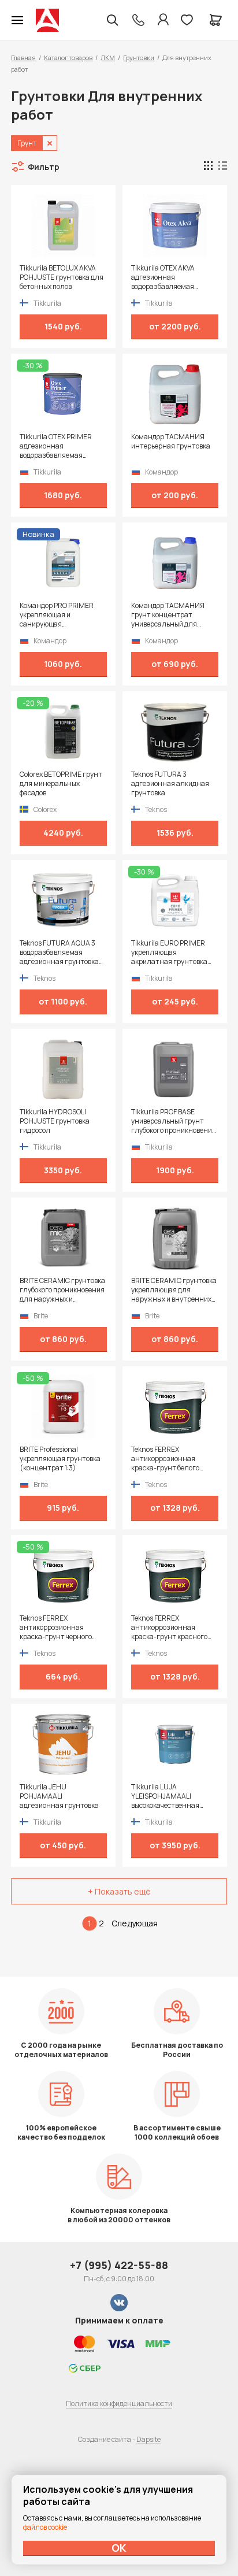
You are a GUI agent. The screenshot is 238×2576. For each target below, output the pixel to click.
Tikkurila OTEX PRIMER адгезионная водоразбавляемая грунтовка (56, 446)
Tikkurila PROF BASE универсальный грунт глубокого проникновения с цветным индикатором (174, 1121)
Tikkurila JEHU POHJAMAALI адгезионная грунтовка (59, 1796)
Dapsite (148, 2439)
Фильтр (44, 167)
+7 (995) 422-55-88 (119, 2265)
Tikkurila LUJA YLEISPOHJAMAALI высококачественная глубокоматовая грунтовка (165, 1796)
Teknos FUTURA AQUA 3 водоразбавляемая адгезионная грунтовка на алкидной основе (59, 952)
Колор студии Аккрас (47, 20)
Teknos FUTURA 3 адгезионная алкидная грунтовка (170, 784)
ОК (119, 2548)
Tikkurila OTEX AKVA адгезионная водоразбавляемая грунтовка (163, 277)
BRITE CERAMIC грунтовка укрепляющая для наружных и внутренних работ (174, 1290)
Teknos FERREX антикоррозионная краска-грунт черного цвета (56, 1628)
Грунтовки (139, 58)
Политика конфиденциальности (119, 2403)
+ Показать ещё (119, 1891)
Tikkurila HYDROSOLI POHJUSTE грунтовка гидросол (55, 1121)
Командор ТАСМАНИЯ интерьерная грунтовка (171, 442)
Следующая (135, 1923)
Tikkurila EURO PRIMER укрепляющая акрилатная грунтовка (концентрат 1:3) (169, 952)
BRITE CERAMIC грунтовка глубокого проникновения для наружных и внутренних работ (62, 1290)
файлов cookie (45, 2527)
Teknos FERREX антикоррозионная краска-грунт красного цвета (169, 1628)
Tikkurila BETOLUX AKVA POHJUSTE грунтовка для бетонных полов (62, 277)
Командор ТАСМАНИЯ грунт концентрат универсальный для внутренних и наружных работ (171, 615)
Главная (23, 58)
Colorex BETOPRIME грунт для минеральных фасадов (61, 784)
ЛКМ (108, 58)
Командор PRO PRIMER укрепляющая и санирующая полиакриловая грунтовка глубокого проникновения (63, 615)
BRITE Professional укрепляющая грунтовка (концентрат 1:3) (60, 1459)
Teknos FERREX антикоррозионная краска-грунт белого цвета (165, 1459)
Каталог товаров (68, 58)
